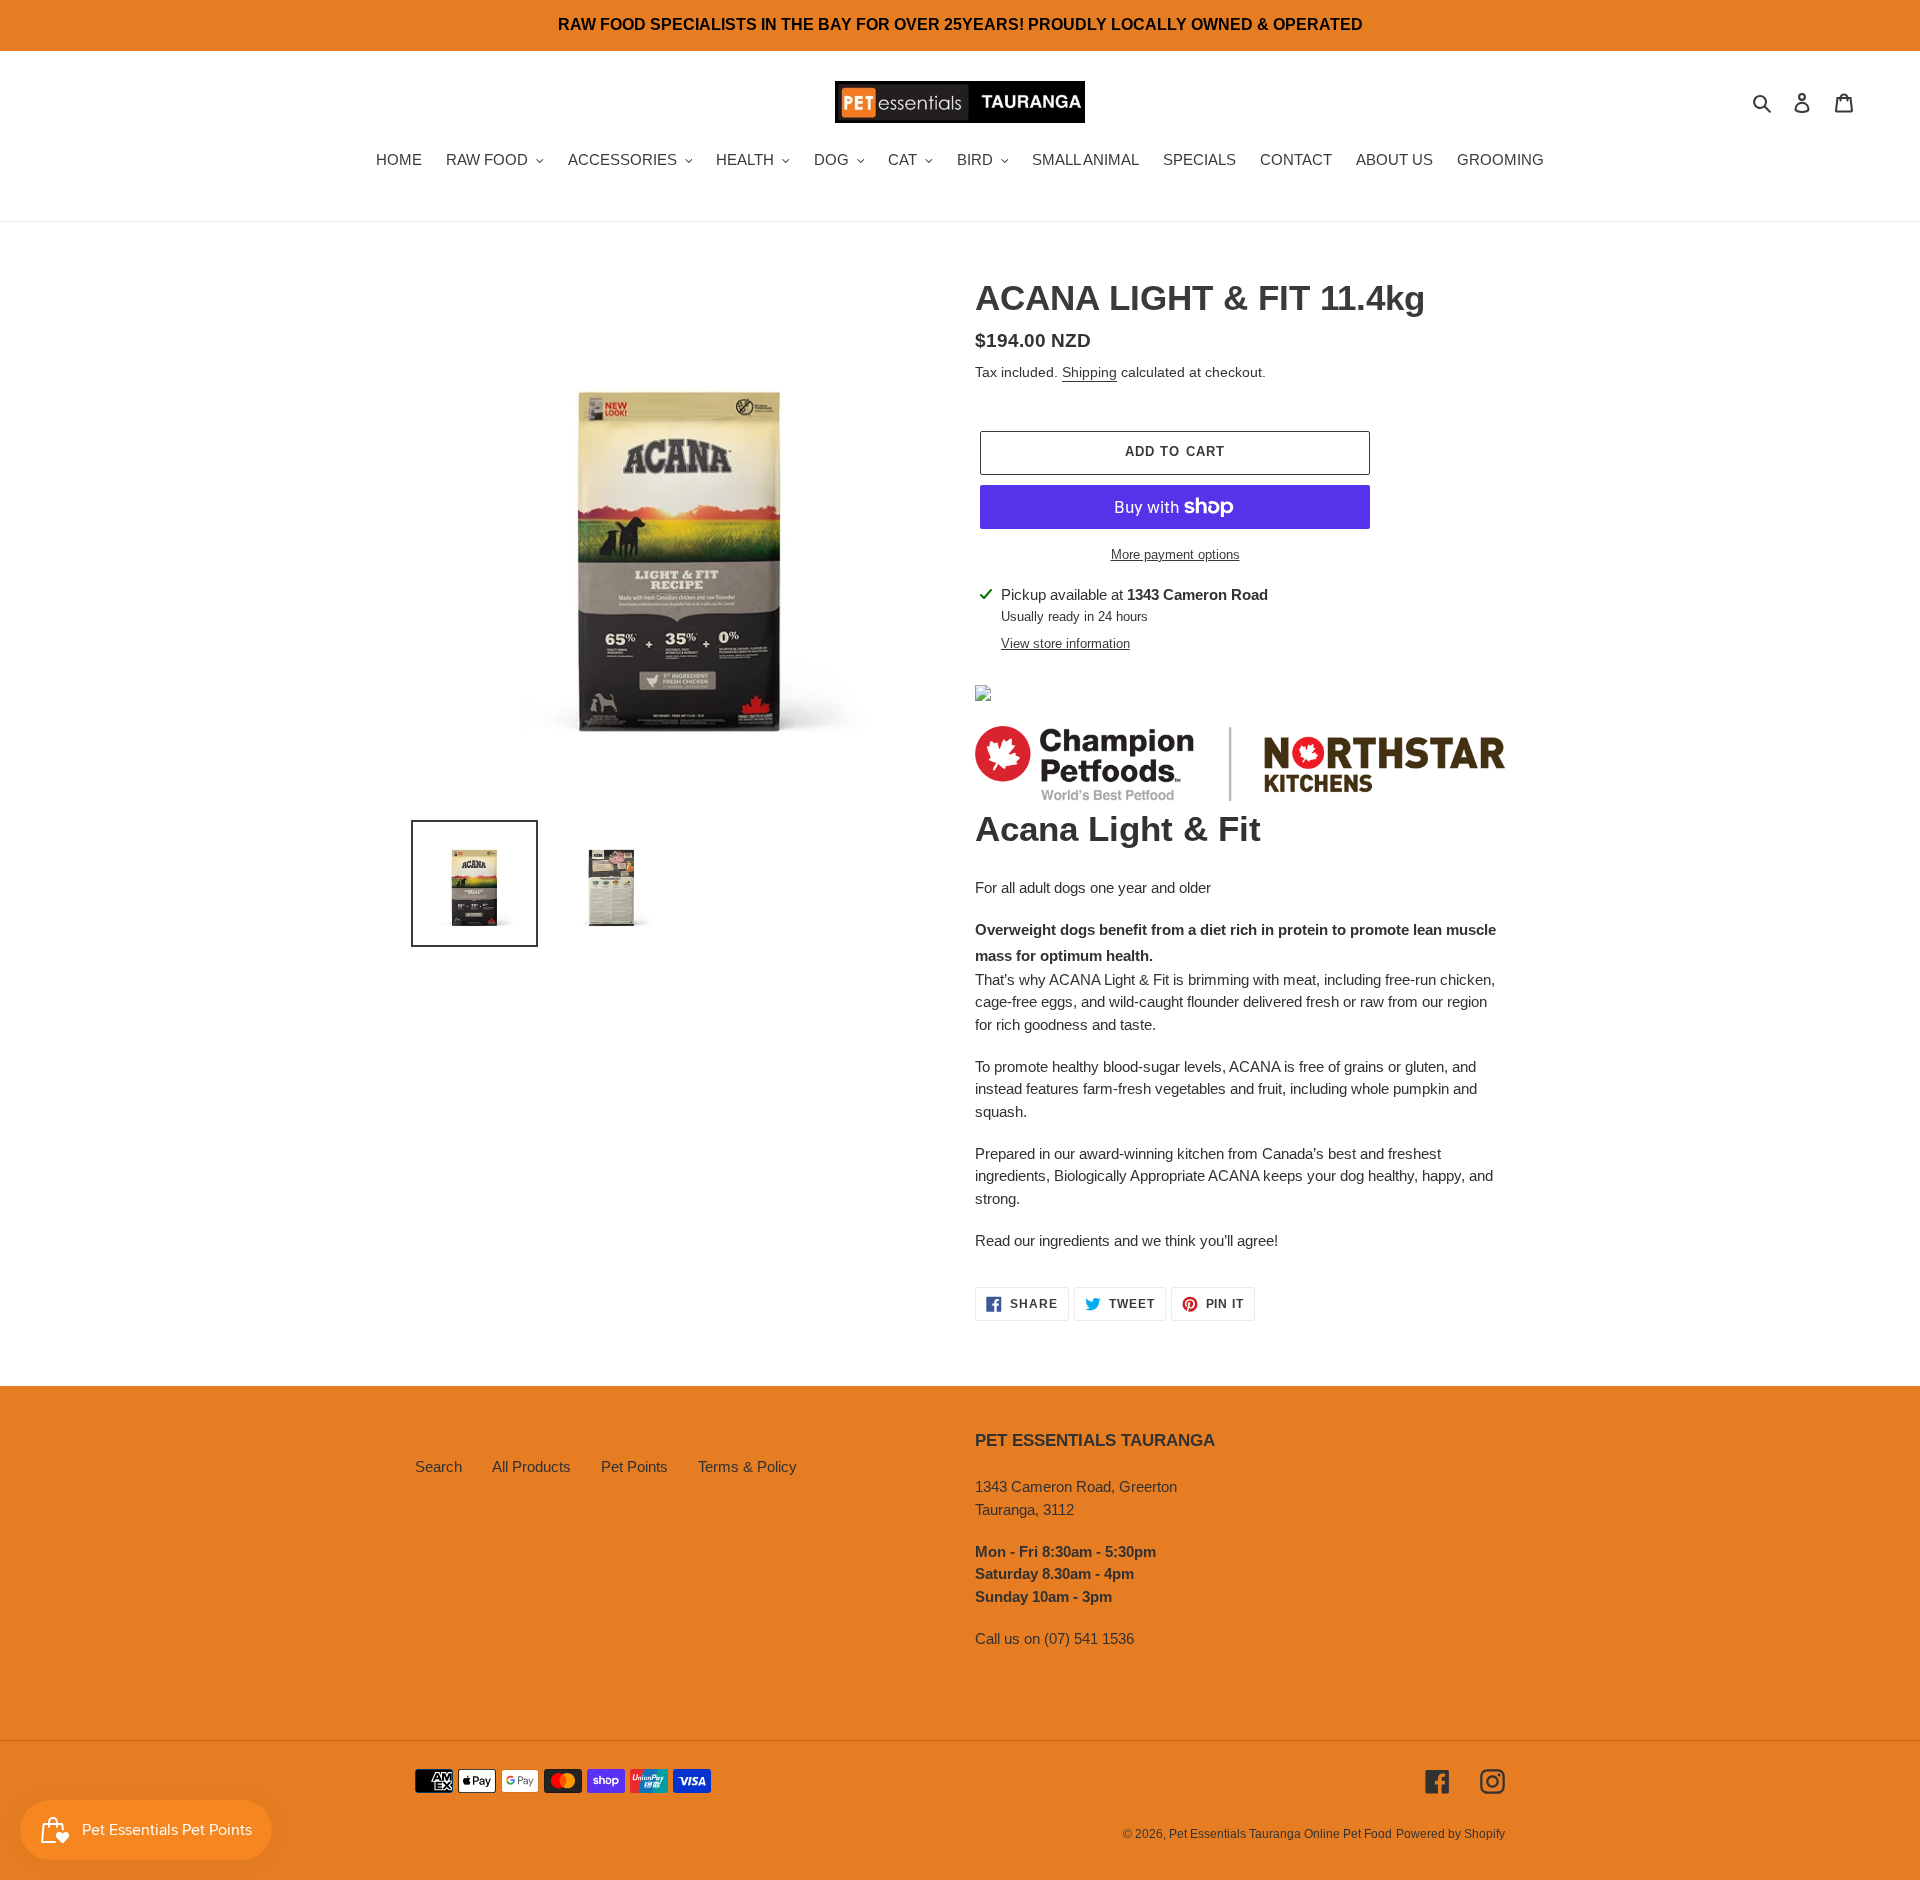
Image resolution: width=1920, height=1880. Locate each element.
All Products (531, 1466)
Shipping (1089, 372)
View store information (1065, 643)
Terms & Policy (747, 1466)
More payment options (1175, 554)
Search (438, 1466)
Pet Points (634, 1466)
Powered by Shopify (1450, 1834)
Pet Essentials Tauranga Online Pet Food (1280, 1834)
